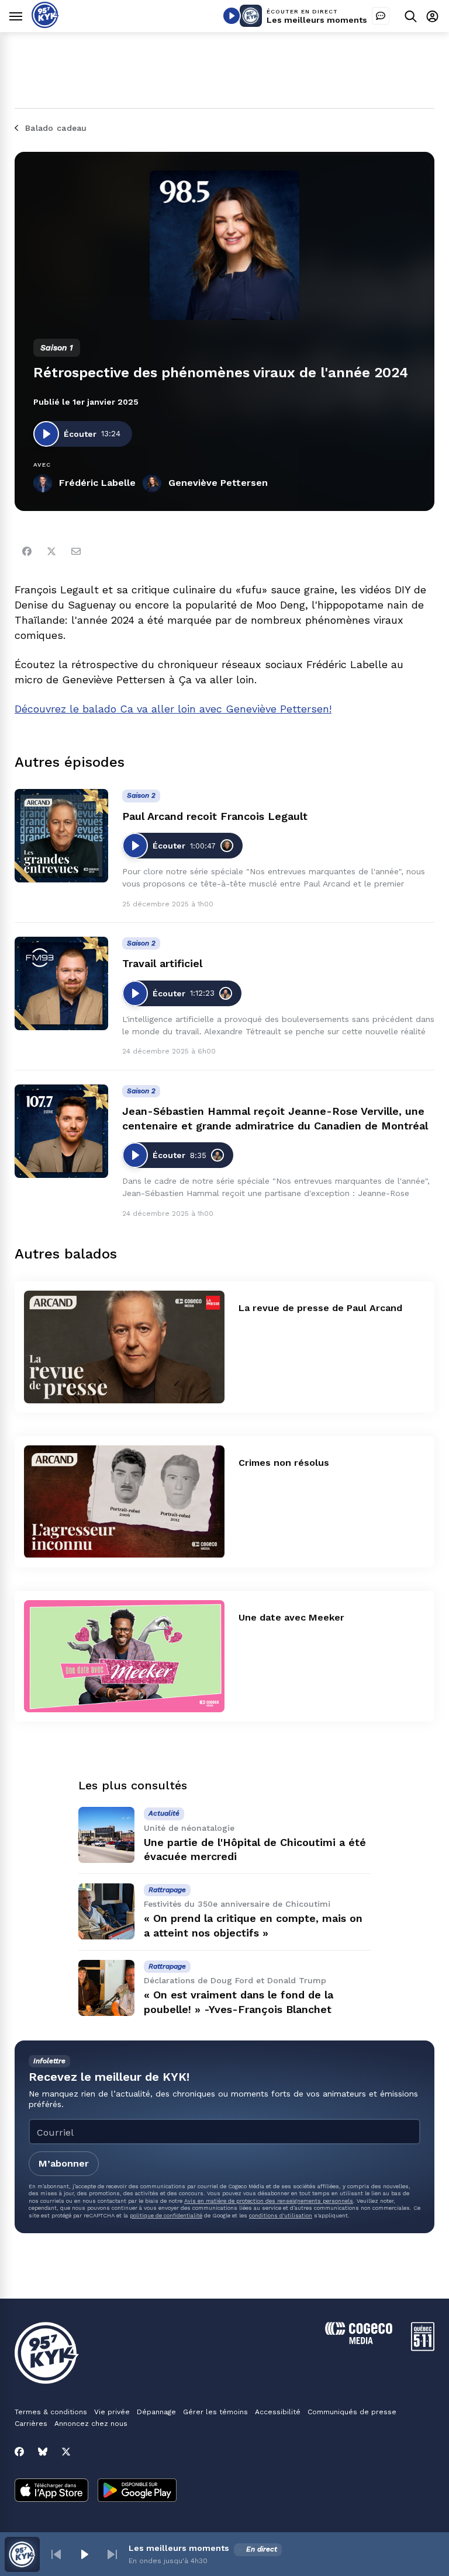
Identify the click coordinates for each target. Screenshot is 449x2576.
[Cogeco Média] (359, 2341)
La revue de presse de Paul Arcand (320, 1308)
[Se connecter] (432, 16)
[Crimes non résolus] (124, 1502)
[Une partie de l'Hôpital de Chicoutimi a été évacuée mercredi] (106, 1835)
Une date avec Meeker (291, 1617)
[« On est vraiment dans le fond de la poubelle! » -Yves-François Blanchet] (106, 1988)
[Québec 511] (423, 2348)
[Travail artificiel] (61, 983)
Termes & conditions (51, 2412)
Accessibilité (278, 2412)
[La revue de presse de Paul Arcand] (124, 1347)
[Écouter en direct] (232, 16)
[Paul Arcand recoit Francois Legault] (61, 836)
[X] (66, 2452)
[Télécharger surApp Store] (51, 2491)
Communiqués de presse (352, 2412)
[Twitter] (51, 551)
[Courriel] (76, 551)
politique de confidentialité (166, 2215)
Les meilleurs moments (317, 20)
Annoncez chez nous (91, 2424)
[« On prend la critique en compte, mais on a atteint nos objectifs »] (106, 1911)
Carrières (31, 2424)
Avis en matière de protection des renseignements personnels (269, 2201)
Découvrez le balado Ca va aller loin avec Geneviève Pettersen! (173, 709)
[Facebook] (27, 551)
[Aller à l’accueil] (45, 25)
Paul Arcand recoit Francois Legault (215, 816)
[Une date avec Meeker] (124, 1657)
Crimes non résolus (284, 1463)
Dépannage (156, 2412)
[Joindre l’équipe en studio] (381, 16)
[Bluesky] (43, 2452)
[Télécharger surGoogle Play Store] (137, 2491)
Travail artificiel (162, 963)
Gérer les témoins (215, 2412)
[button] (56, 2554)
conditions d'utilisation (281, 2215)
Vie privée (112, 2412)
